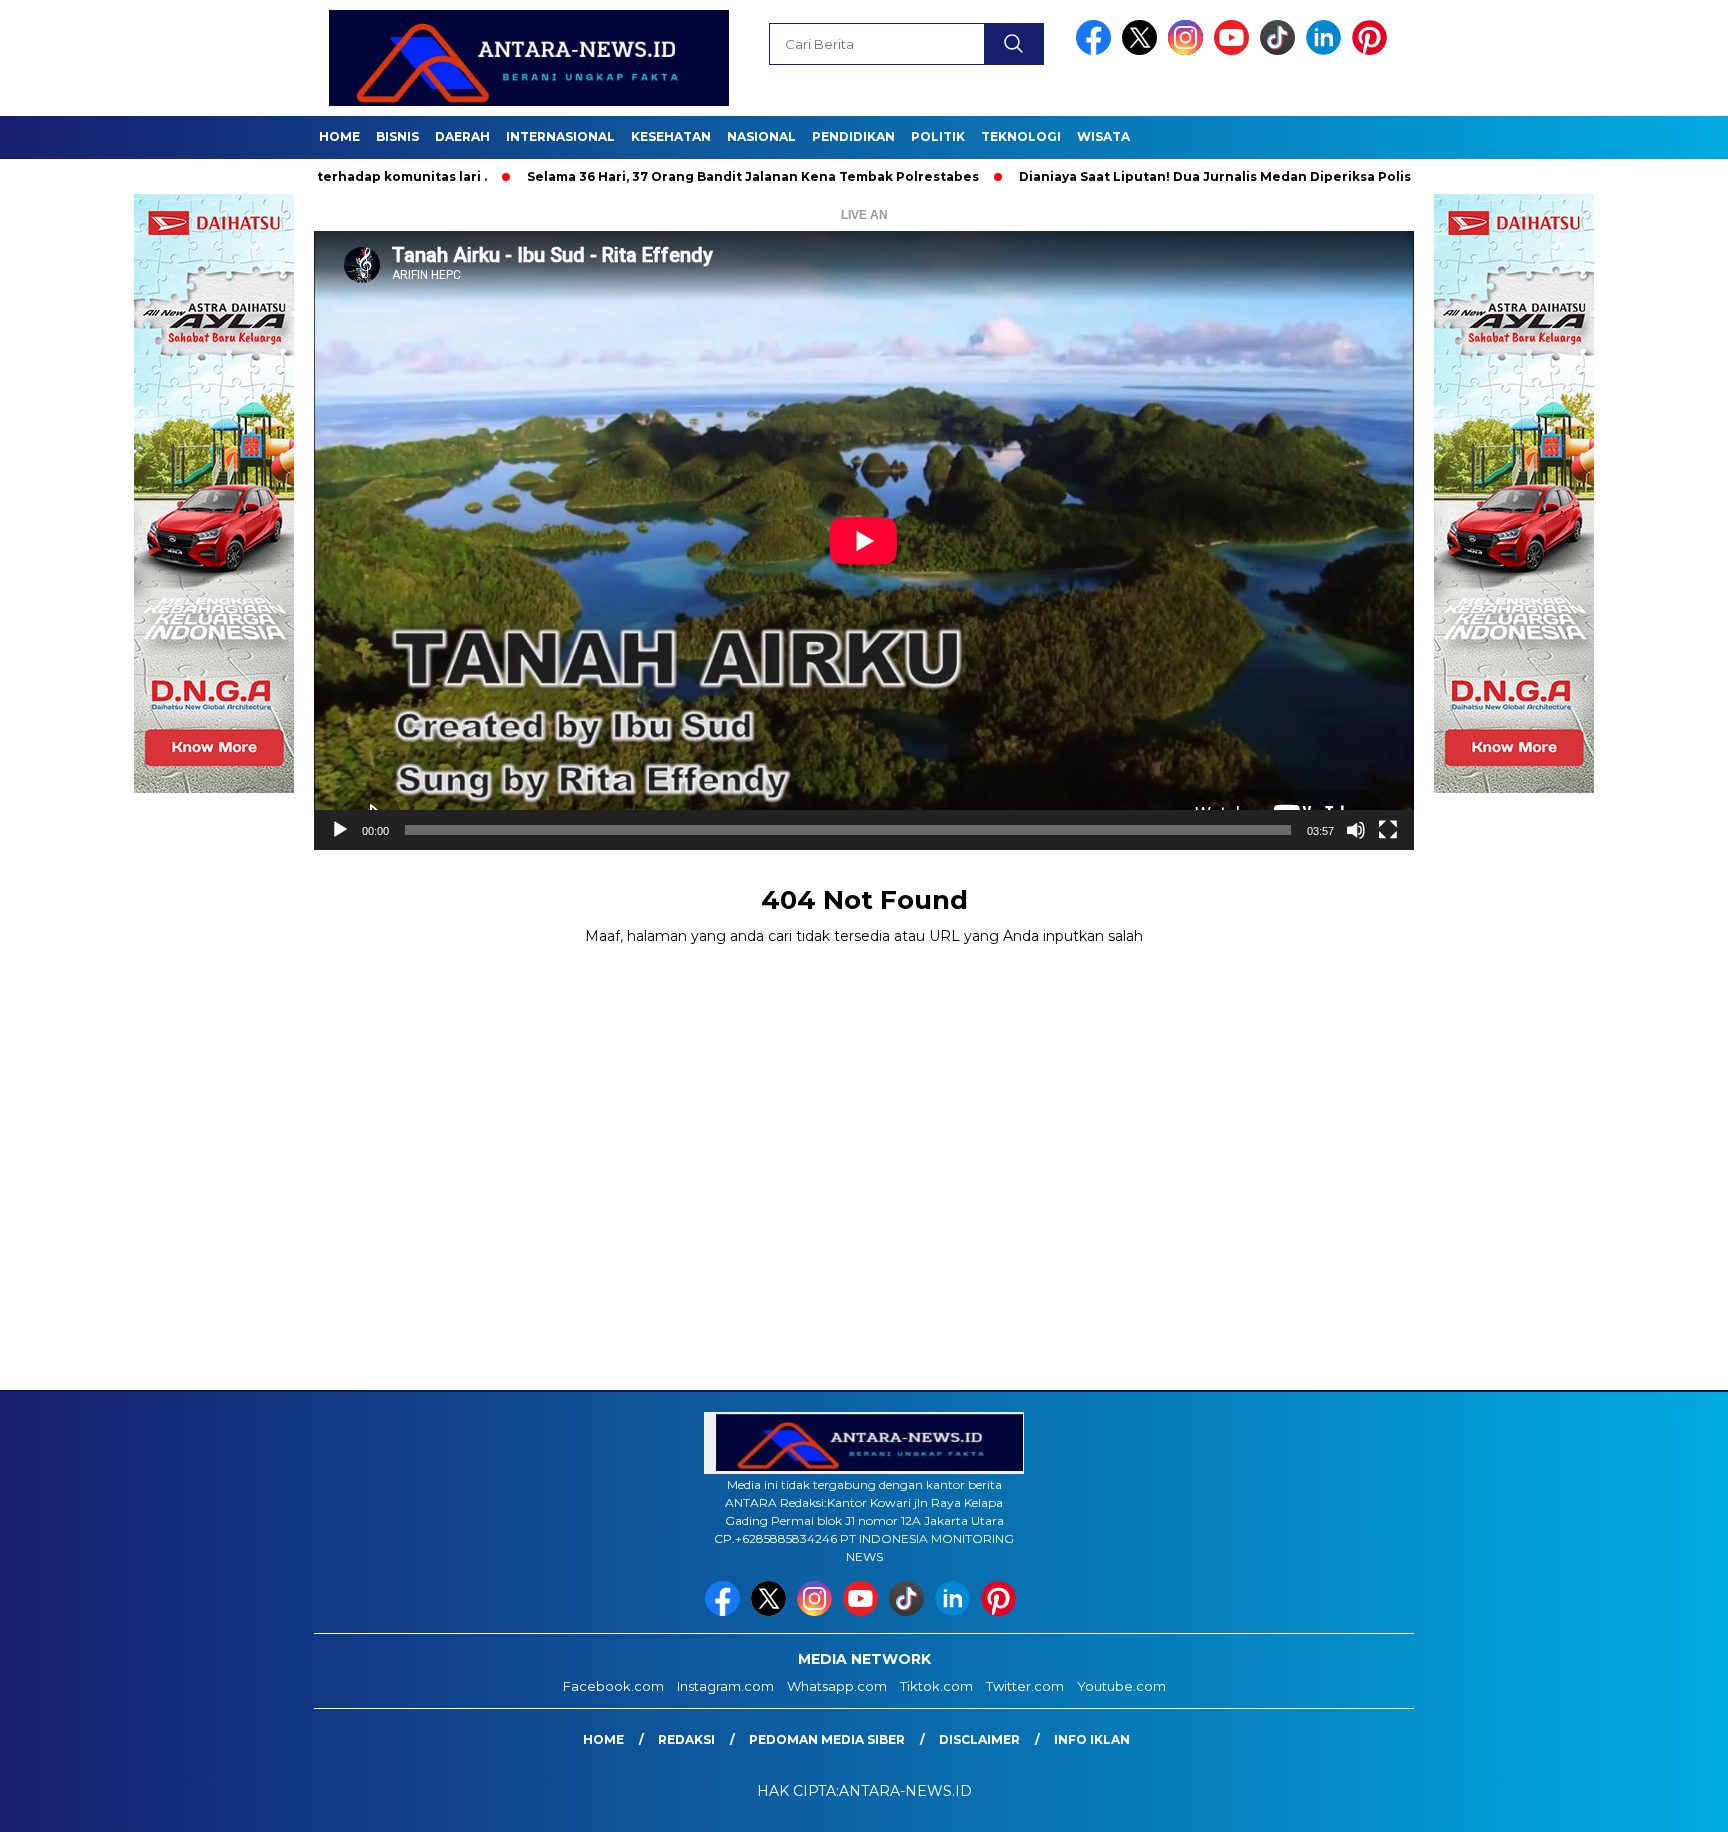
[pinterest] (1373, 50)
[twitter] (1143, 50)
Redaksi (686, 1739)
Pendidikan (853, 136)
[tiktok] (1281, 50)
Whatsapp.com (837, 1686)
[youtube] (1235, 50)
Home (339, 136)
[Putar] (340, 830)
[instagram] (1189, 50)
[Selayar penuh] (1388, 830)
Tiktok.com (936, 1686)
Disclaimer (979, 1739)
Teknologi (1021, 136)
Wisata (1103, 136)
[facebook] (1097, 50)
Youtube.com (1121, 1686)
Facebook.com (613, 1686)
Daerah (462, 136)
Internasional (560, 136)
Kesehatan (671, 136)
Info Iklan (1092, 1739)
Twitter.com (1025, 1686)
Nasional (761, 136)
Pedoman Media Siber (827, 1739)
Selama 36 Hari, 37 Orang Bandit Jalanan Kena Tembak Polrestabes (658, 176)
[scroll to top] (1659, 1801)
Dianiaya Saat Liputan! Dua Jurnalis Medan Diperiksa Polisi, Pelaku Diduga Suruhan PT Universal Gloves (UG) (1289, 176)
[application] (864, 540)
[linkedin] (1327, 50)
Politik (938, 136)
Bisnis (397, 136)
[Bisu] (1356, 830)
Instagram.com (725, 1686)
